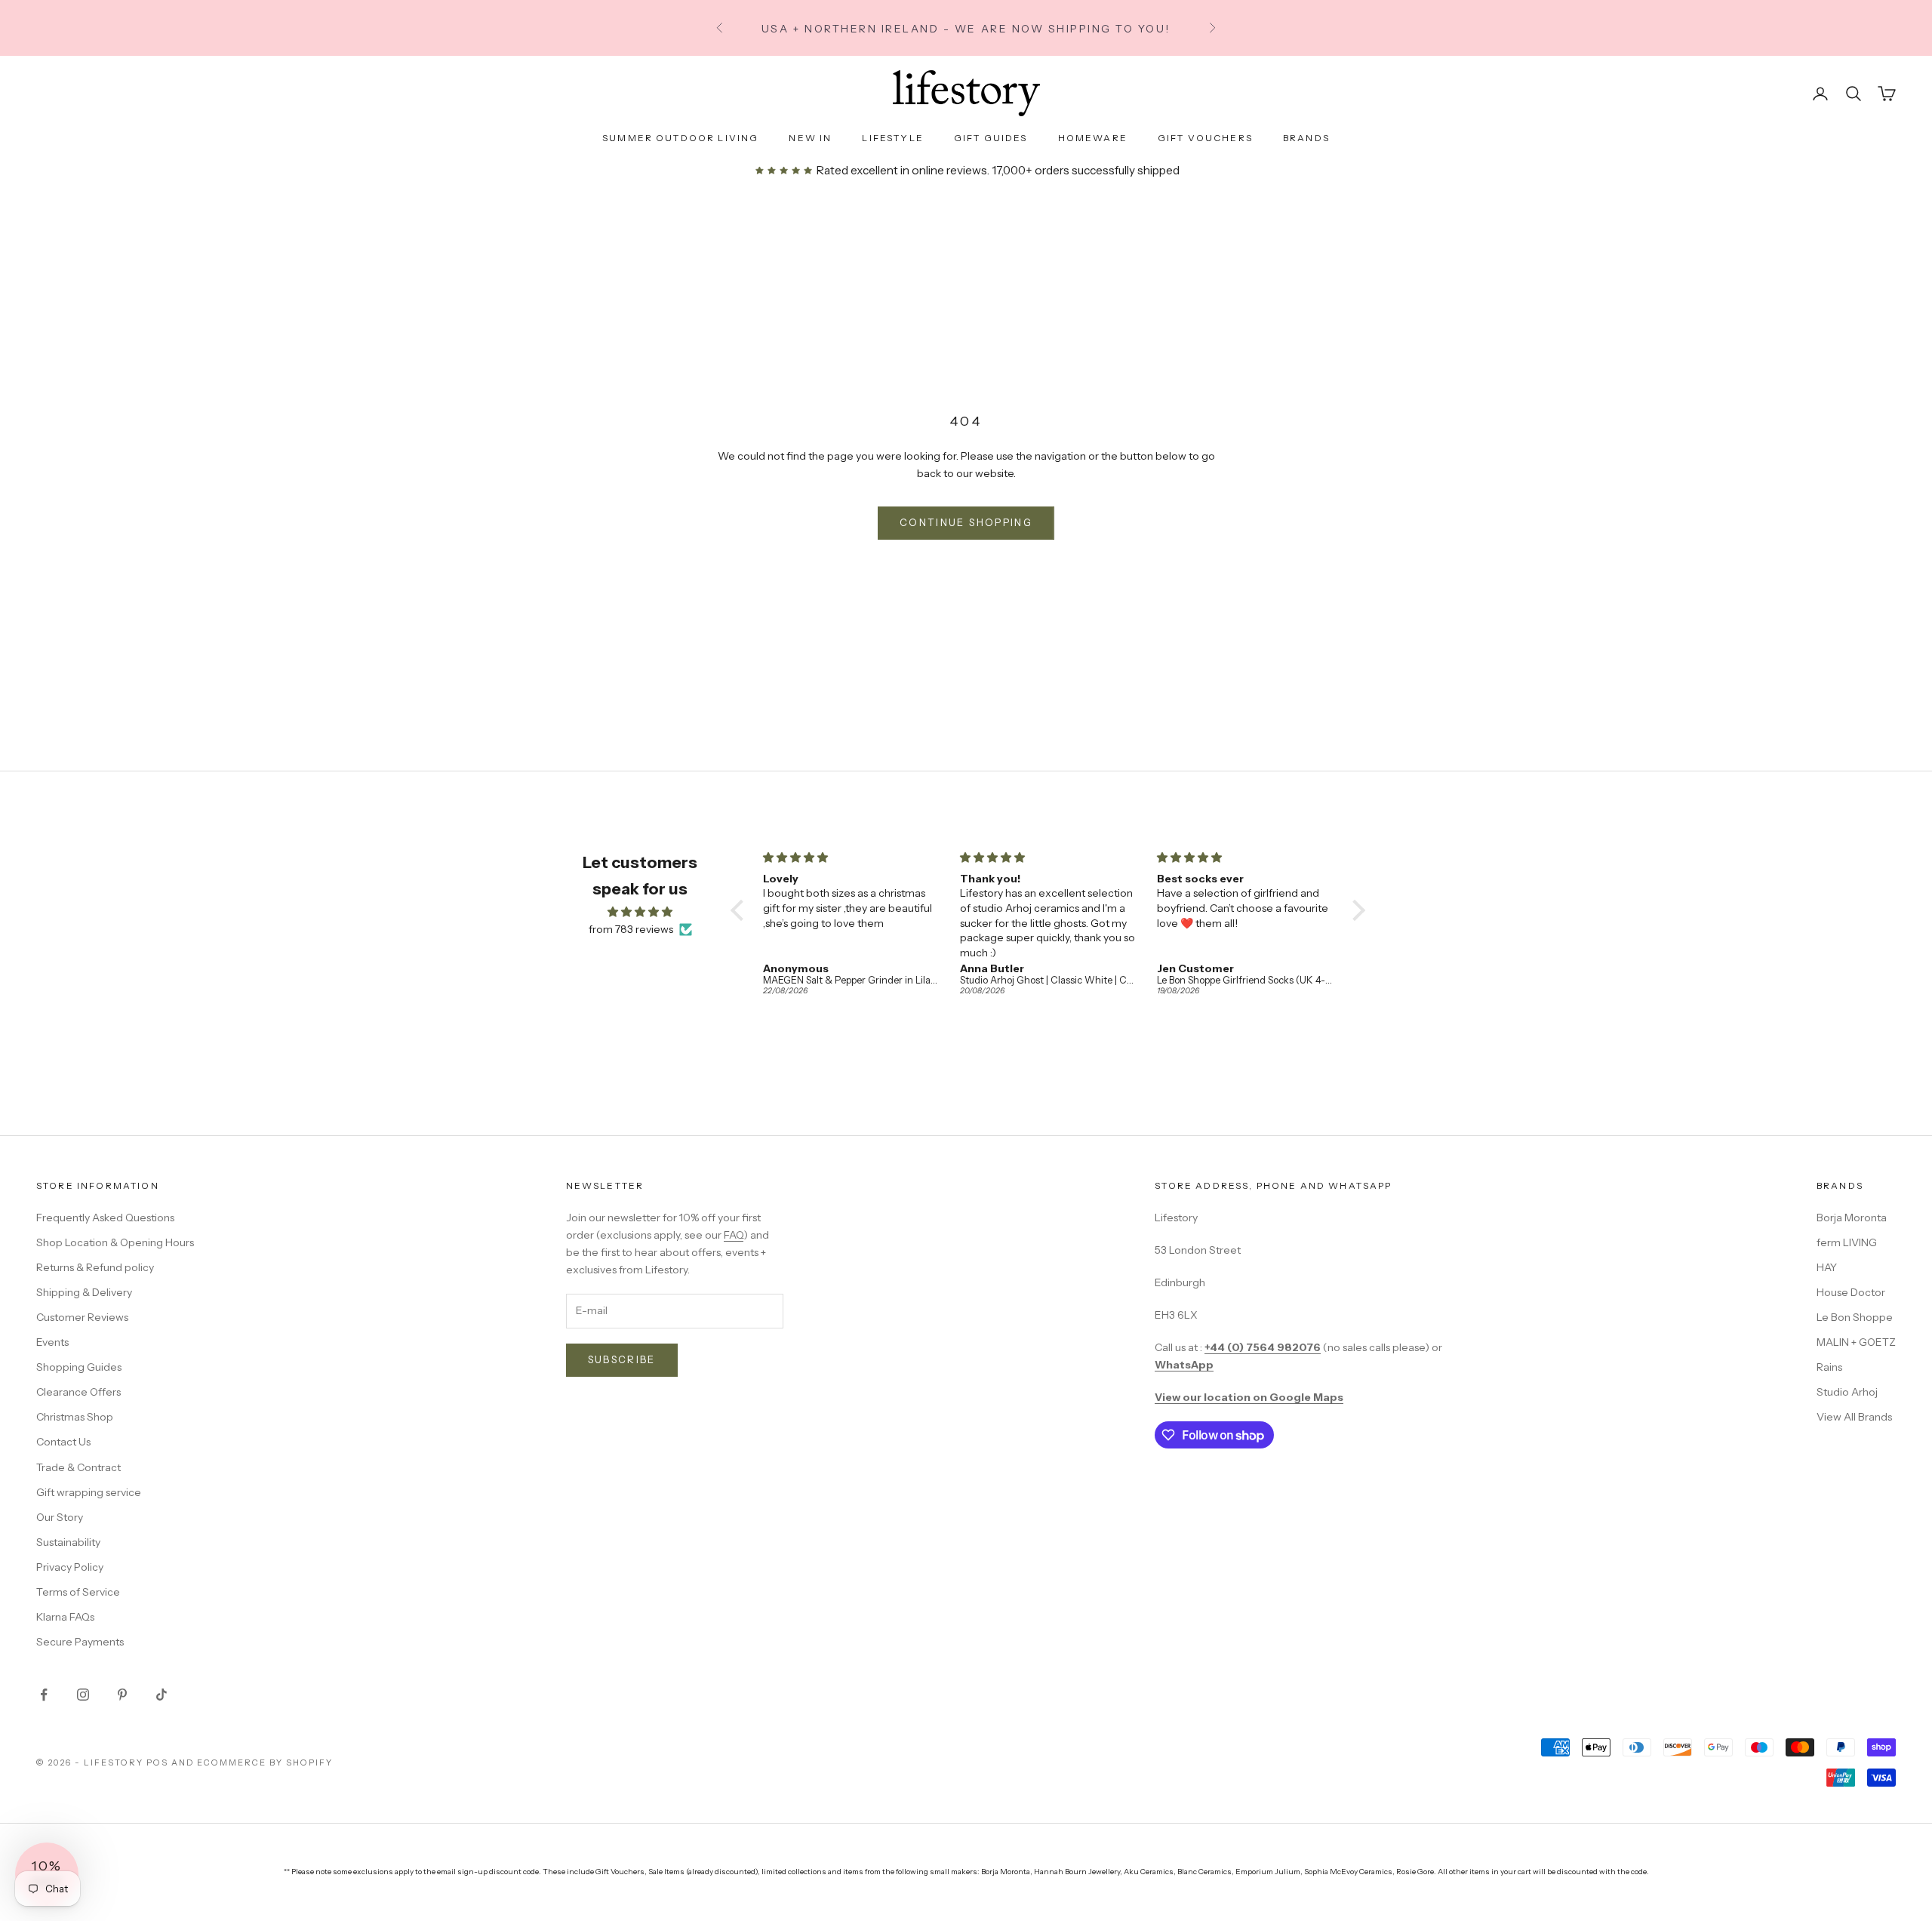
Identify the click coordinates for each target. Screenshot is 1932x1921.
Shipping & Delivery (84, 1292)
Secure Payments (80, 1642)
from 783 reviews (631, 929)
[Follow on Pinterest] (122, 1695)
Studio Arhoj (1847, 1392)
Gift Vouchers (1205, 138)
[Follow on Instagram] (83, 1695)
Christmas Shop (75, 1417)
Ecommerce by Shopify (265, 1762)
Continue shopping (966, 522)
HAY (1827, 1267)
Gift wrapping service (89, 1492)
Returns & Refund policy (95, 1267)
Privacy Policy (70, 1567)
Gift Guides (991, 138)
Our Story (60, 1517)
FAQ (734, 1235)
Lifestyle (892, 138)
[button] (741, 910)
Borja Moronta (1852, 1218)
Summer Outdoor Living (680, 138)
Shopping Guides (79, 1367)
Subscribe (622, 1359)
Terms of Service (78, 1592)
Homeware (1093, 138)
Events (52, 1342)
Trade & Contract (78, 1467)
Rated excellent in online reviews (900, 170)
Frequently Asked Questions (105, 1218)
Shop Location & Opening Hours (115, 1242)
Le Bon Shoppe (1855, 1317)
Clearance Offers (78, 1392)
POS (157, 1762)
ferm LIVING (1847, 1242)
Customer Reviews (82, 1317)
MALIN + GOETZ (1856, 1342)
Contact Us (63, 1442)
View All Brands (1854, 1417)
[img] (640, 912)
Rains (1829, 1367)
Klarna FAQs (65, 1617)
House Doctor (1851, 1292)
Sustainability (68, 1542)
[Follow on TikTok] (162, 1695)
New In (810, 138)
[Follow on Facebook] (44, 1695)
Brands (1306, 138)
